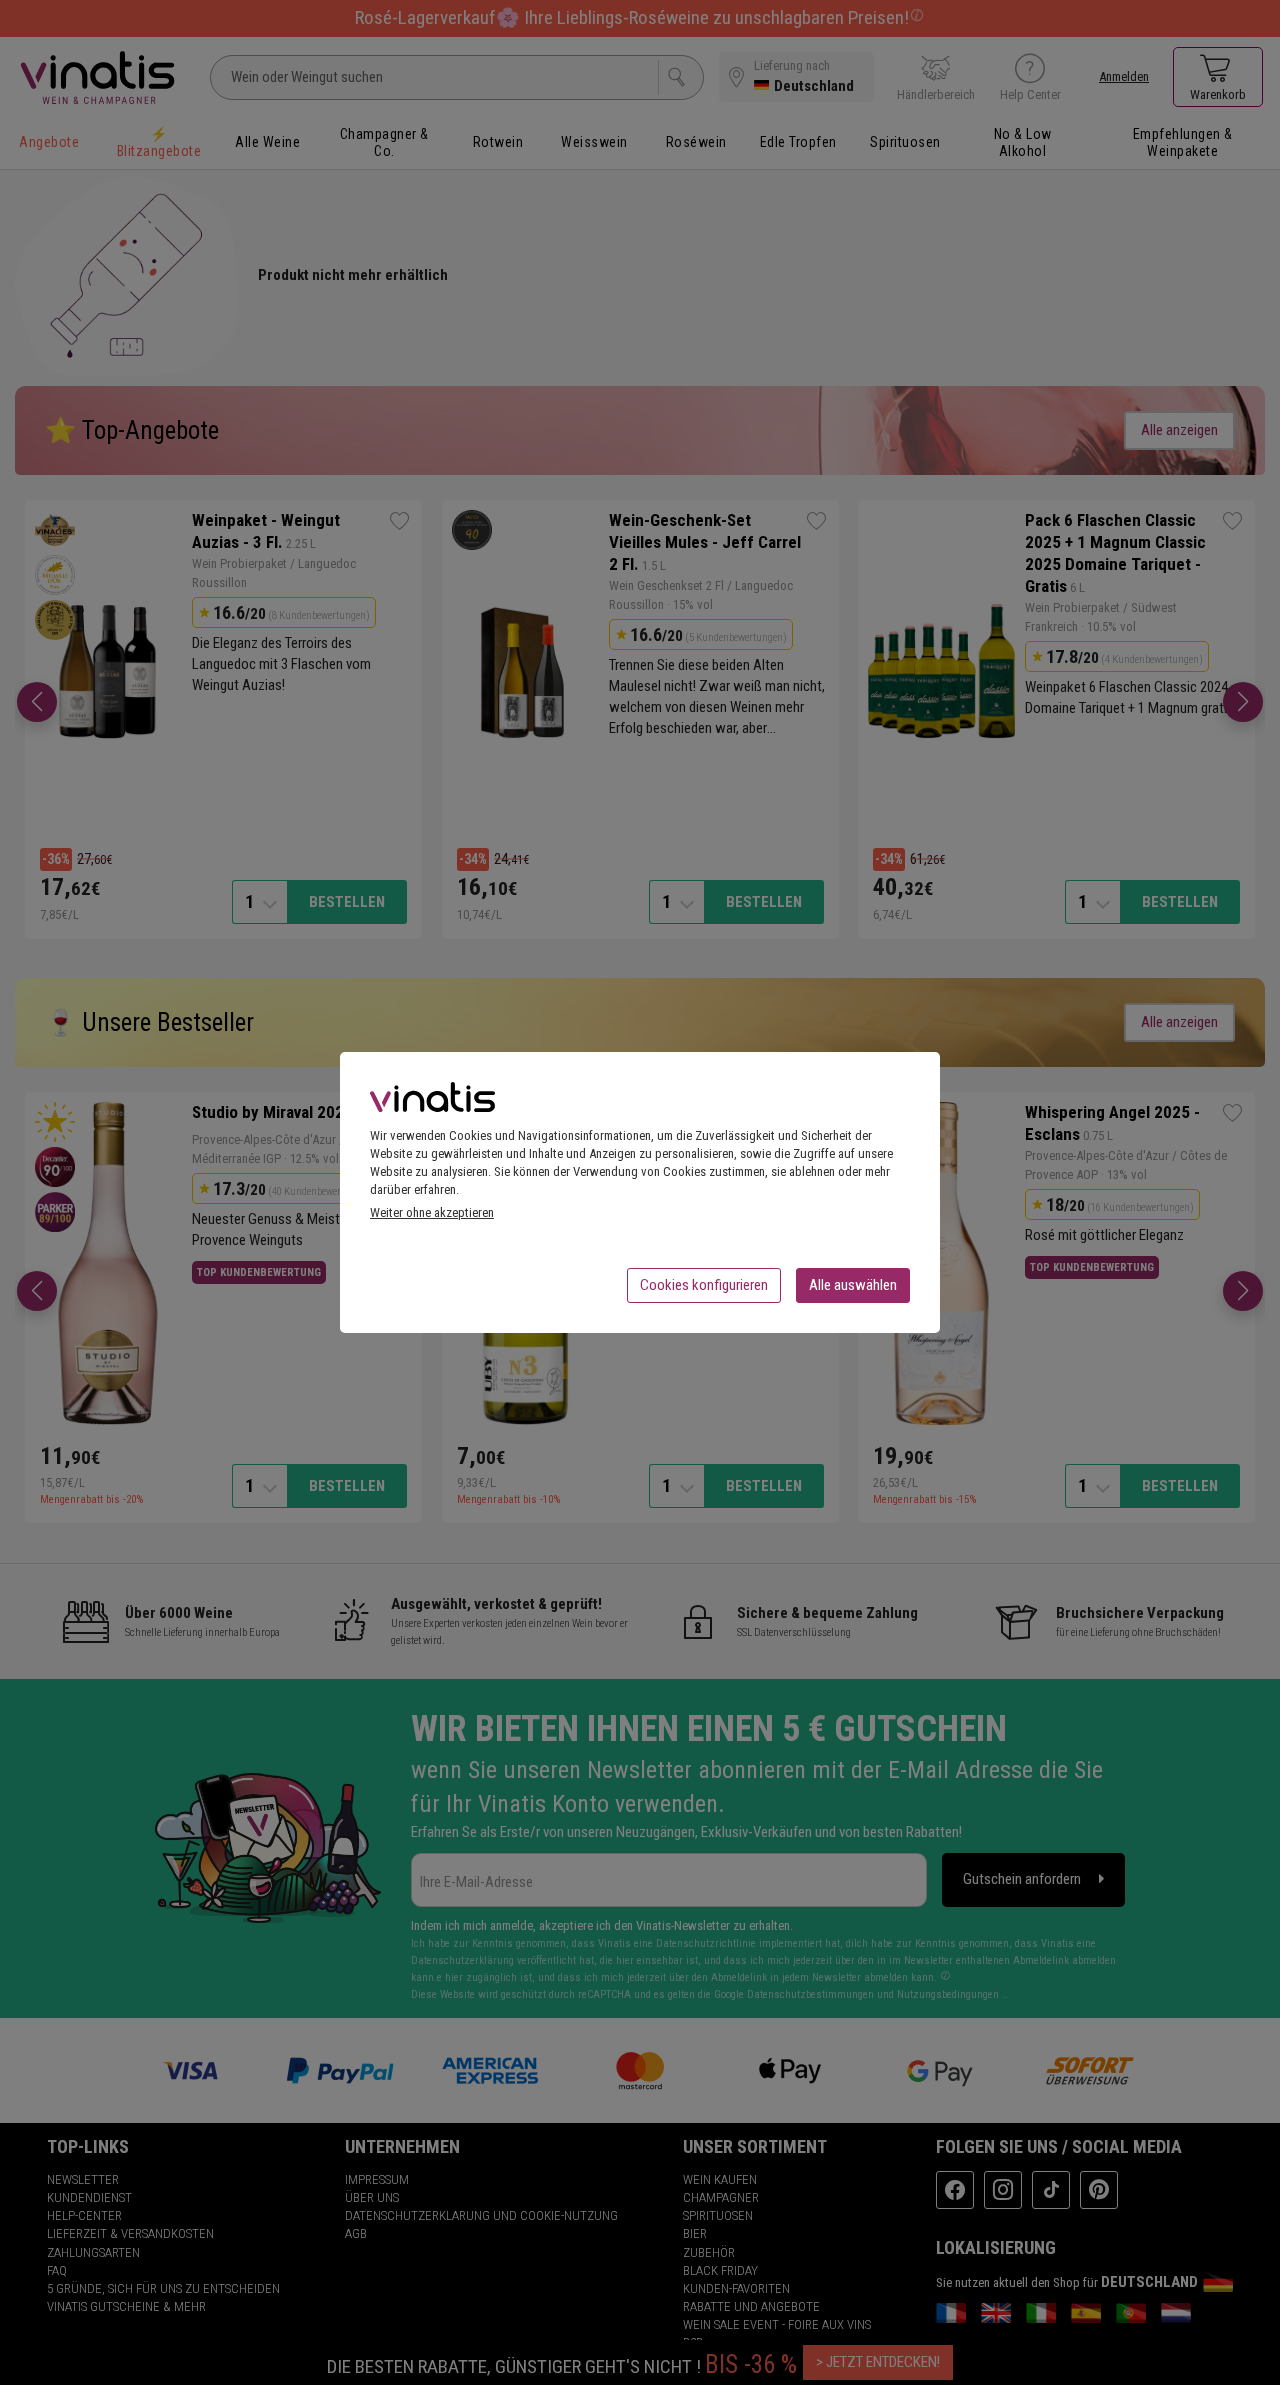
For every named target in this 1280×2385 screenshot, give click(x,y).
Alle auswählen (853, 1285)
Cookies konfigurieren (704, 1285)
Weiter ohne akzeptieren (432, 1212)
